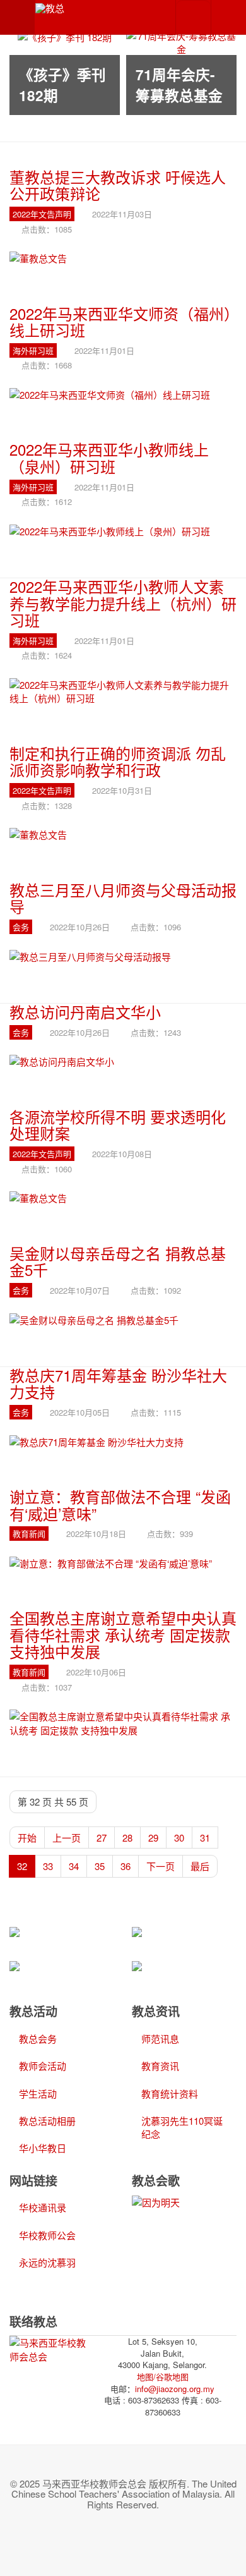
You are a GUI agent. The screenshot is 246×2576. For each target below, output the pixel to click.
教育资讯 (160, 2066)
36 (126, 1866)
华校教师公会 (47, 2235)
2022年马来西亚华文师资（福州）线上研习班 (120, 321)
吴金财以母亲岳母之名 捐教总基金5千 (118, 1261)
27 (102, 1838)
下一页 (161, 1866)
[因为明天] (156, 2201)
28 (127, 1838)
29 (153, 1838)
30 (179, 1838)
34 (74, 1866)
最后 (200, 1866)
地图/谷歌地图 (163, 2377)
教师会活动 (43, 2066)
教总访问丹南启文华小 (85, 1012)
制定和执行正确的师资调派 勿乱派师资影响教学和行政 (118, 761)
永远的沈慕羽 (47, 2262)
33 (48, 1866)
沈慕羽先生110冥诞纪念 (182, 2127)
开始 (27, 1838)
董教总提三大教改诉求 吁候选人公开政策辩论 (118, 185)
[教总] (50, 8)
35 (100, 1866)
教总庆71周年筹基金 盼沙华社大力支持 (118, 1383)
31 (205, 1838)
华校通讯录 (43, 2207)
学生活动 (38, 2093)
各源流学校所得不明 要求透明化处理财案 (118, 1125)
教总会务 (38, 2038)
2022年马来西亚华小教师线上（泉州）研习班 (109, 457)
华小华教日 (43, 2148)
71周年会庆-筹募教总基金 (179, 85)
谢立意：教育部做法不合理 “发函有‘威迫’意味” (120, 1504)
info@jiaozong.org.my (175, 2389)
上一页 (67, 1838)
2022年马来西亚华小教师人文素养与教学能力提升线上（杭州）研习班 (123, 603)
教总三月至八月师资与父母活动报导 (123, 898)
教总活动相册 (47, 2121)
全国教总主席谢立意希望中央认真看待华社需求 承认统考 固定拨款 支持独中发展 (123, 1634)
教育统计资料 (170, 2093)
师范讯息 (160, 2038)
